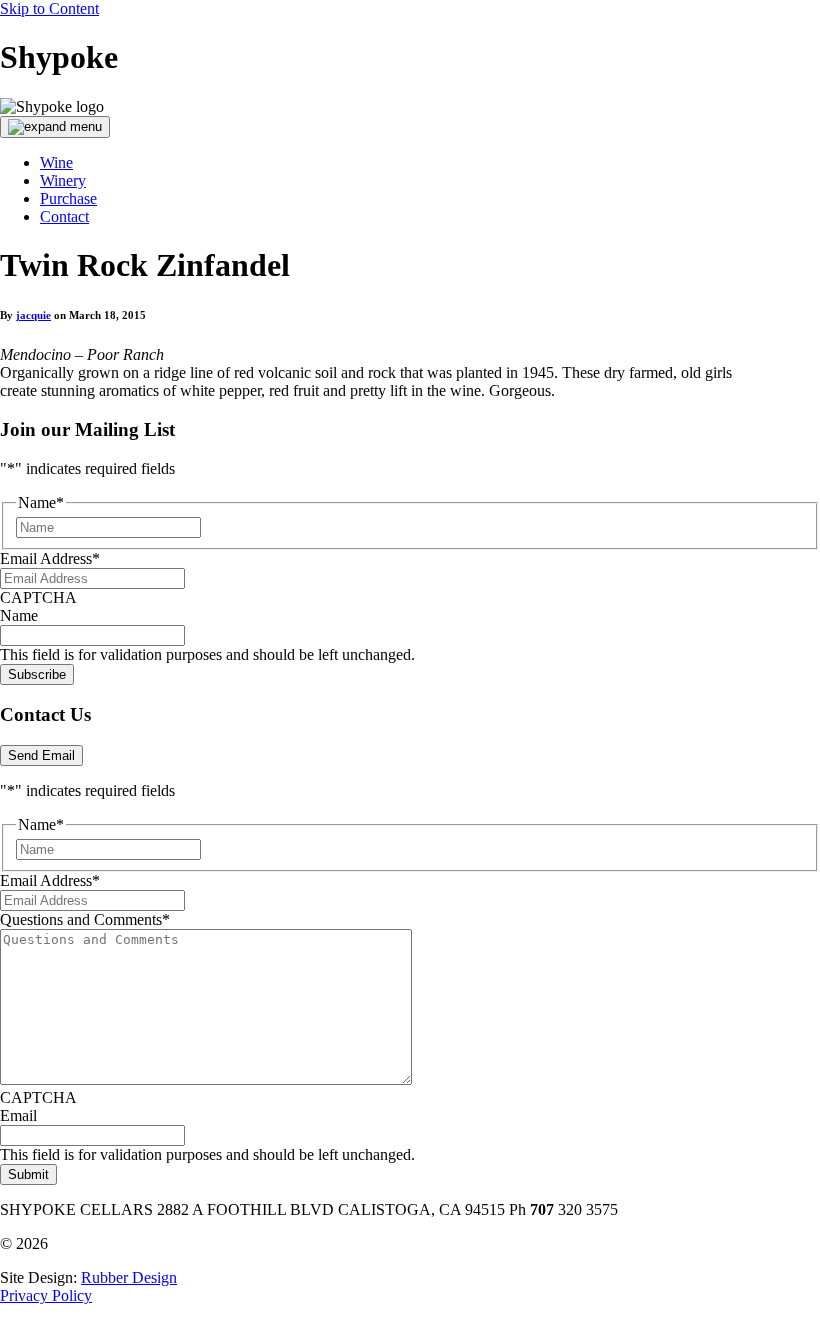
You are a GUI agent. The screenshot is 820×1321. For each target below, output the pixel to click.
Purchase (68, 198)
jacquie (33, 315)
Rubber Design (129, 1277)
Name (19, 615)
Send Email (41, 755)
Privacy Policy (46, 1295)
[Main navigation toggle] (55, 127)
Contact (64, 216)
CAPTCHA (38, 597)
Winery (63, 180)
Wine (56, 162)
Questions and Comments (85, 919)
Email (18, 1115)
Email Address (50, 558)
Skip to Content (49, 8)
